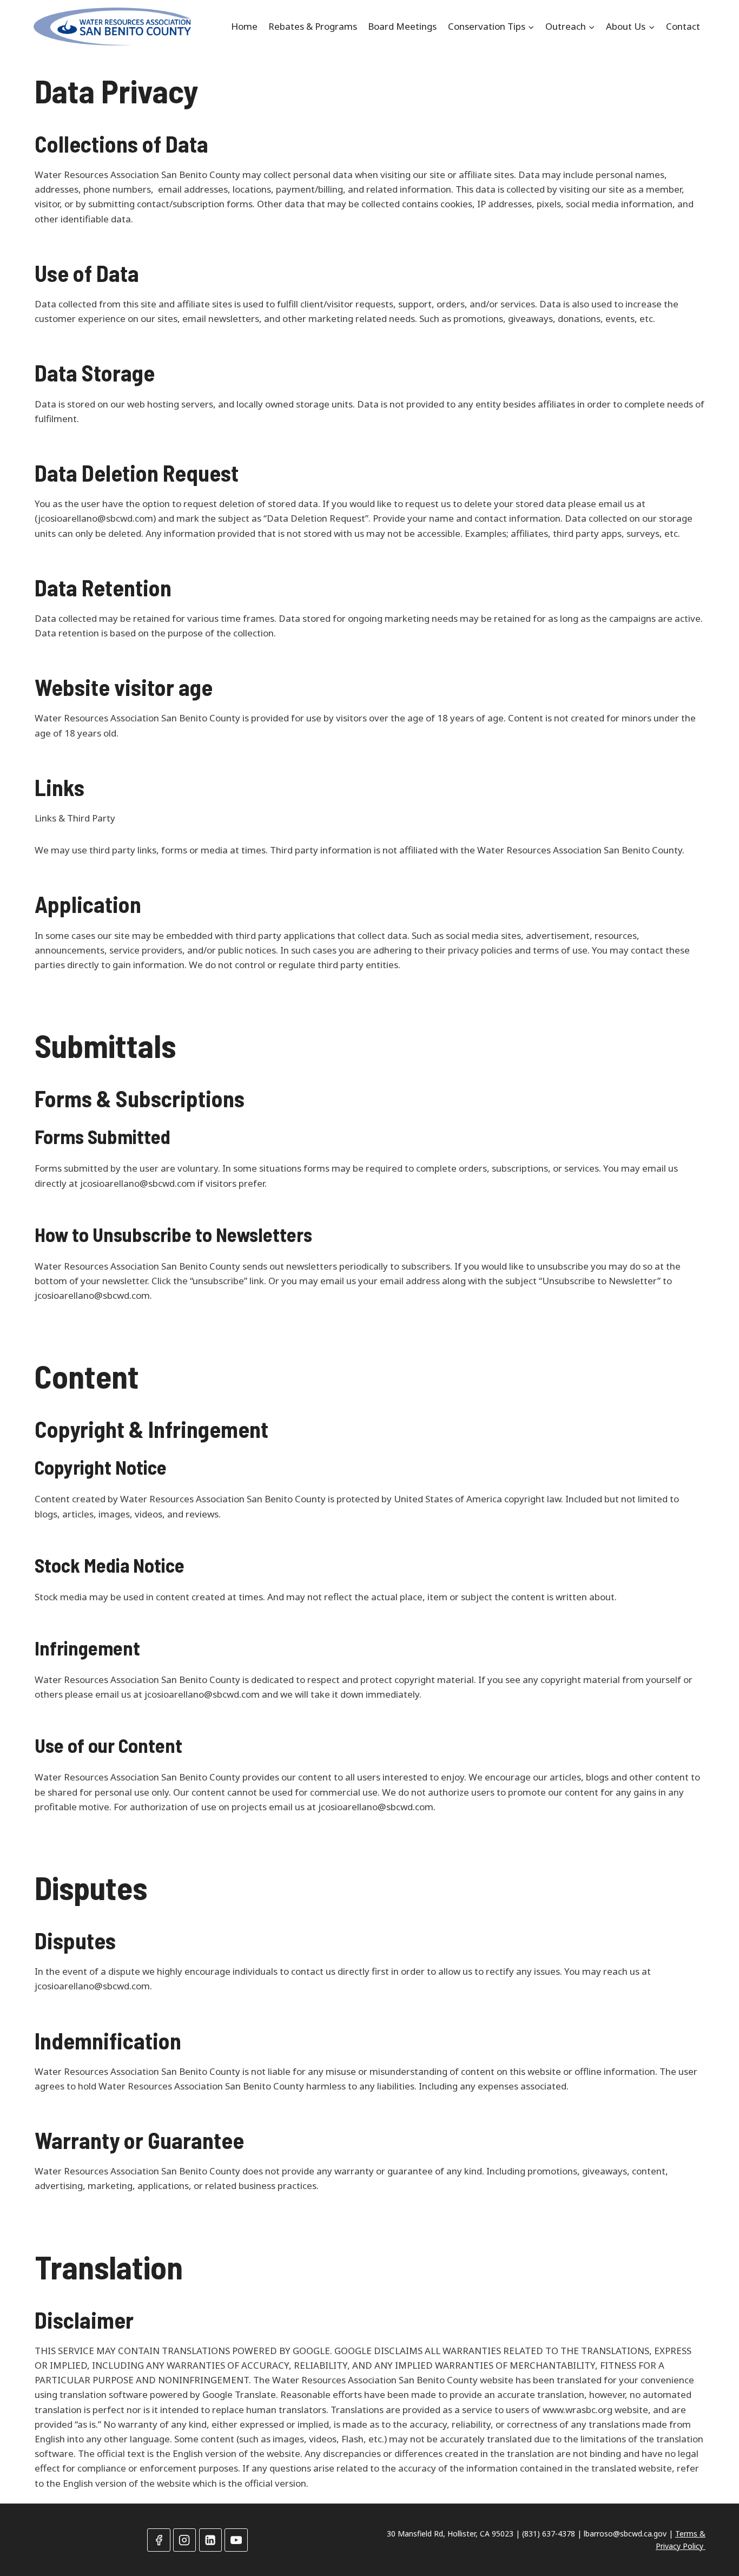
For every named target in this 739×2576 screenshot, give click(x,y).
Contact (683, 26)
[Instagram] (185, 2540)
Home (244, 26)
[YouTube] (236, 2540)
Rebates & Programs (313, 26)
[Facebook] (159, 2540)
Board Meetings (402, 26)
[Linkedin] (211, 2540)
